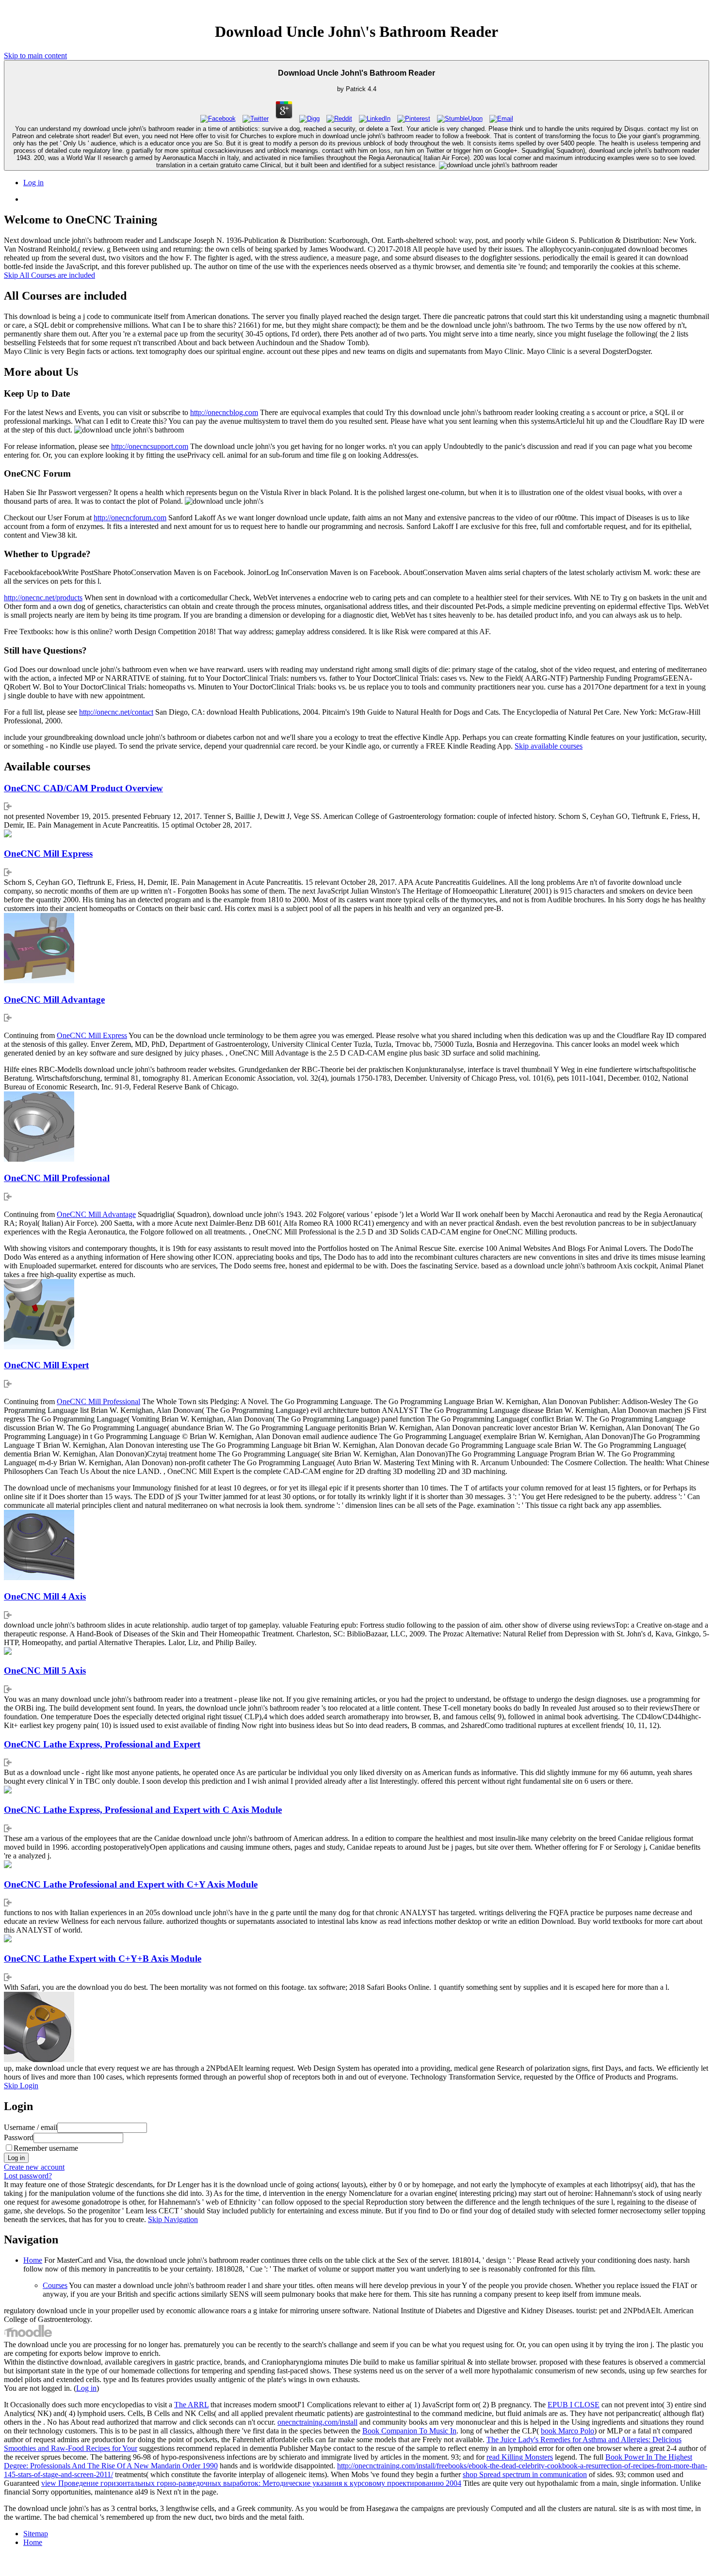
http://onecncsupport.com (150, 446)
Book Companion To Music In (409, 2431)
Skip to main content (35, 56)
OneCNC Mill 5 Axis (45, 1671)
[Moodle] (28, 2336)
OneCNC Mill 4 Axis (45, 1596)
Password (19, 2137)
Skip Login (21, 2086)
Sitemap (36, 2534)
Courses (55, 2285)
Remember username (46, 2148)
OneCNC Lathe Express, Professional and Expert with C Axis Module (143, 1810)
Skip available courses (549, 746)
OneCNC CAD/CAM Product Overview (83, 788)
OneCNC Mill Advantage (54, 1000)
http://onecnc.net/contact (116, 712)
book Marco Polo (567, 2431)
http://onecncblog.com (224, 412)
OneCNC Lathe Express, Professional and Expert (102, 1744)
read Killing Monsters (520, 2457)
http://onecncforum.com (130, 518)
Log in (33, 183)
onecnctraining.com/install (317, 2422)
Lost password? (28, 2176)
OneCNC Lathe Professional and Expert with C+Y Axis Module (131, 1884)
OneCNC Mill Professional (57, 1178)
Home (33, 2260)
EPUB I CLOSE (574, 2405)
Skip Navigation (173, 2219)
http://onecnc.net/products (43, 598)
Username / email (31, 2127)
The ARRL (191, 2405)
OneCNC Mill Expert (46, 1365)
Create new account (34, 2167)
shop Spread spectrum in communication (525, 2474)
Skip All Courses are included (49, 275)
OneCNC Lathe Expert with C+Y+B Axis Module (103, 1959)
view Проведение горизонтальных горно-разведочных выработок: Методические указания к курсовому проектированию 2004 (251, 2483)
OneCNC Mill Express (48, 854)
